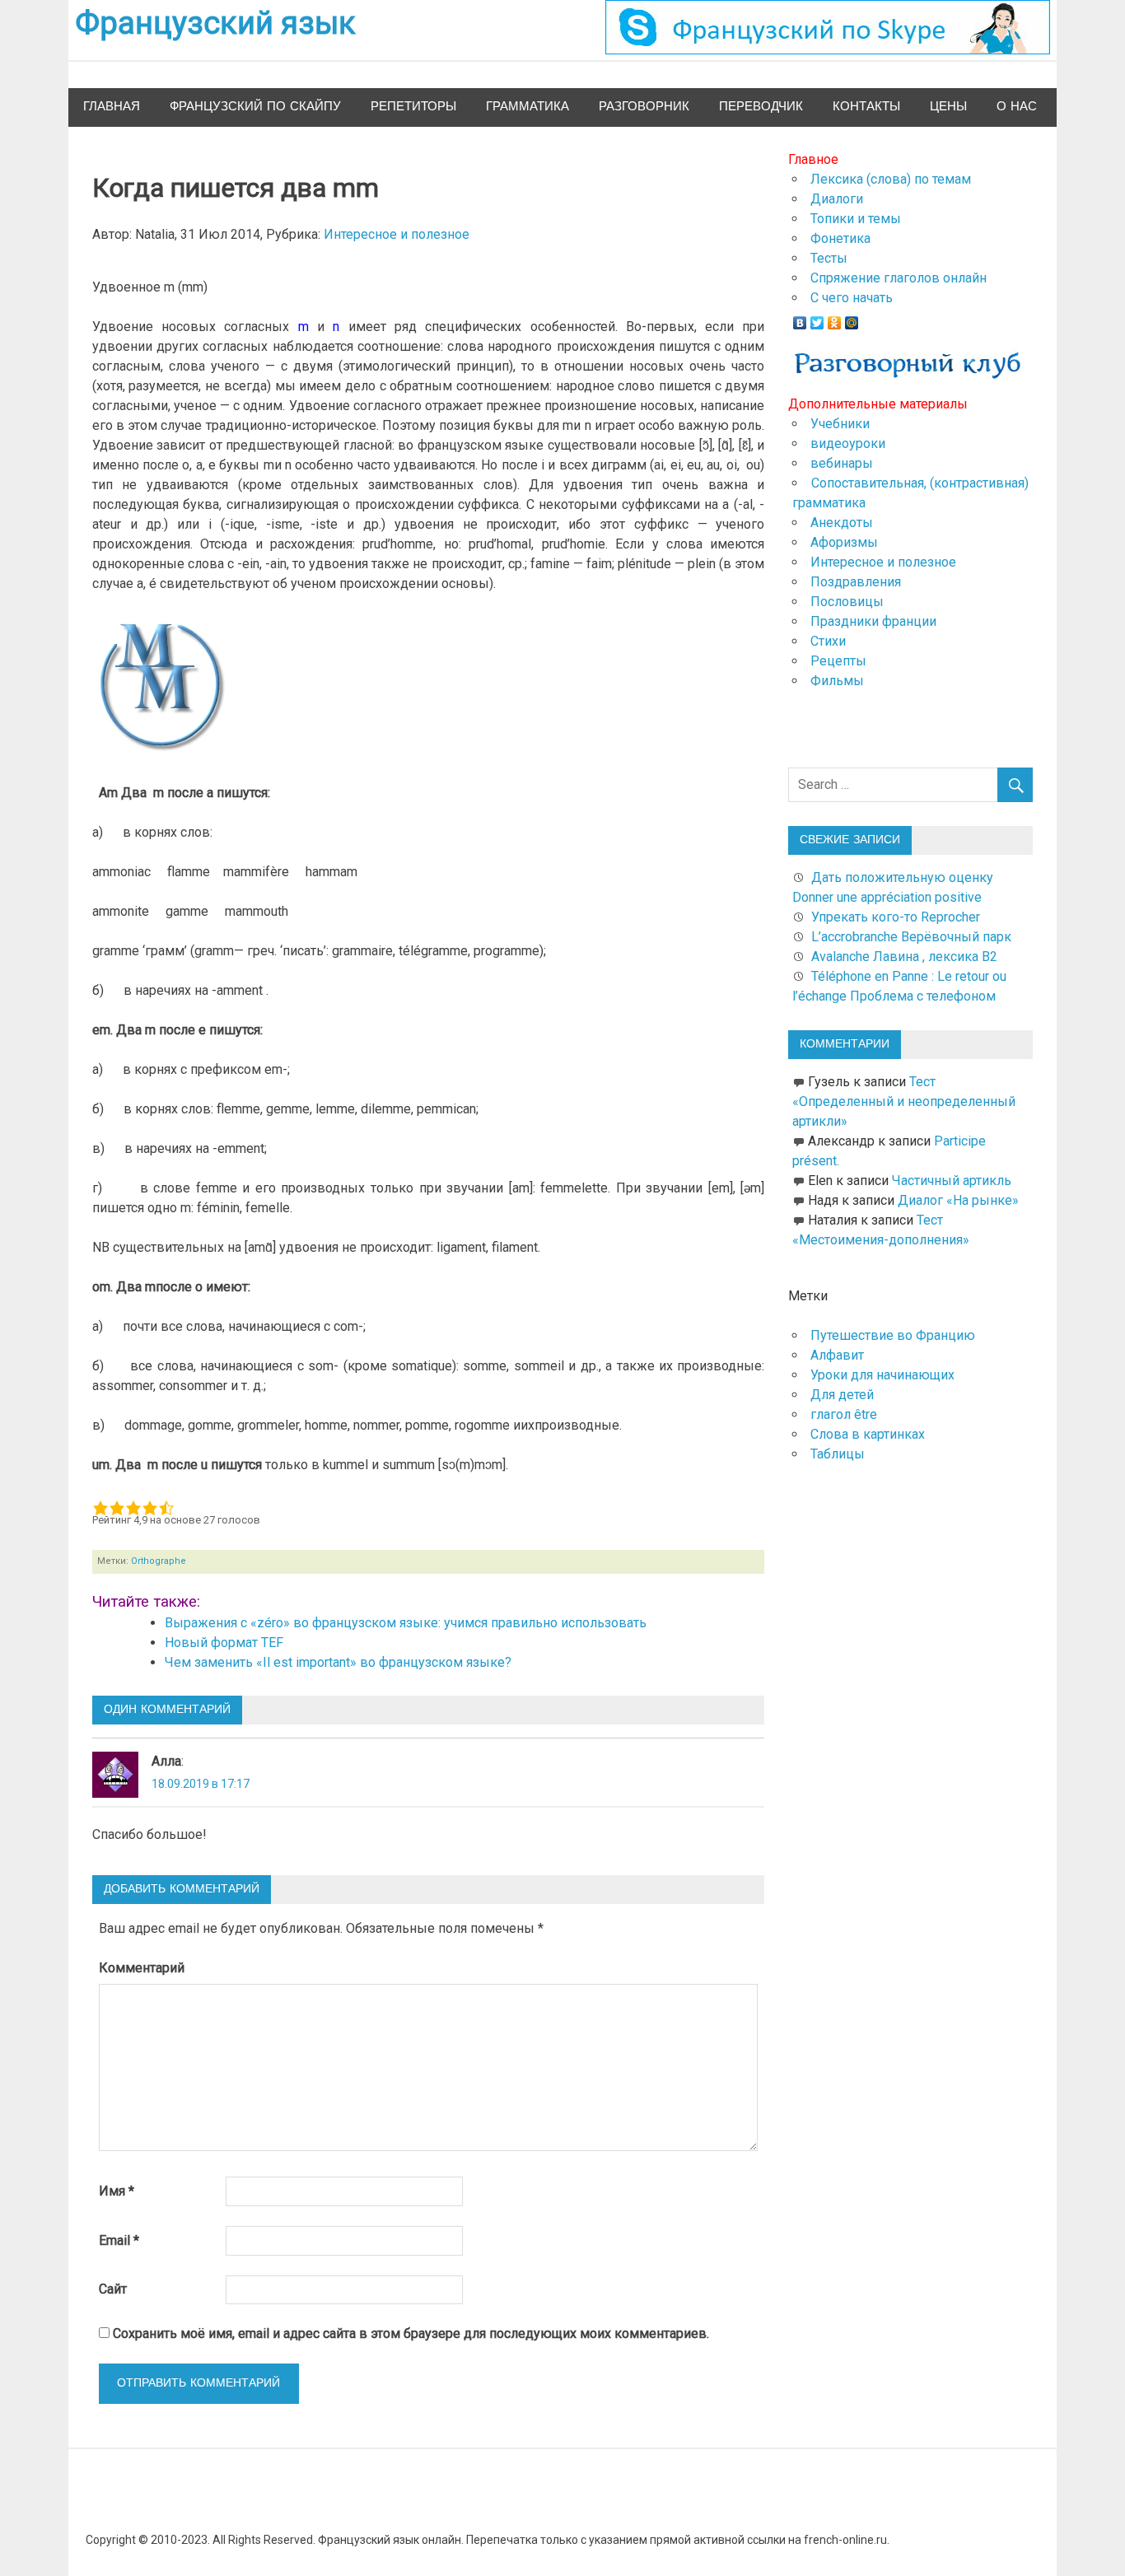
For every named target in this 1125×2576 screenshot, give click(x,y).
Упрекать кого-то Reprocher (897, 917)
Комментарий (142, 1968)
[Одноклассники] (835, 319)
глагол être (844, 1414)
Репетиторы (413, 107)
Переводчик (761, 107)
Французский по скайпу (255, 107)
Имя (117, 2191)
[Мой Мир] (852, 319)
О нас (1017, 107)
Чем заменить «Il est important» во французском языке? (338, 1662)
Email (119, 2240)
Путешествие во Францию (893, 1335)
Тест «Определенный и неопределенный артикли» (904, 1101)
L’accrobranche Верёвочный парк (911, 937)
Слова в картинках (868, 1434)
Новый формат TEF (224, 1643)
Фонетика (840, 238)
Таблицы (838, 1454)
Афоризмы (844, 542)
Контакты (866, 107)
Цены (948, 107)
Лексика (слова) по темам (891, 179)
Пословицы (847, 602)
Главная (112, 107)
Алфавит (837, 1355)
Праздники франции (873, 621)
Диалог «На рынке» (958, 1200)
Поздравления (856, 582)
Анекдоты (842, 523)
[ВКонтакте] (800, 319)
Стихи (828, 641)
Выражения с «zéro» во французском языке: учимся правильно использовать (406, 1623)
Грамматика (527, 107)
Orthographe (159, 1561)
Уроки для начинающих (882, 1375)
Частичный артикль (952, 1181)
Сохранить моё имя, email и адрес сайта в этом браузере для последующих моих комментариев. (411, 2333)
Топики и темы (856, 219)
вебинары (842, 463)
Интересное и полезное (397, 234)
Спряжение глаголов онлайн (899, 278)
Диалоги (837, 199)
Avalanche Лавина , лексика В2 (904, 957)
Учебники (840, 424)
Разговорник (644, 107)
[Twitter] (817, 319)
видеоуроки (848, 443)
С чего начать (852, 298)
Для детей (842, 1395)
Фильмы (837, 681)
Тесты (829, 258)
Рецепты (838, 661)
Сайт (113, 2289)
